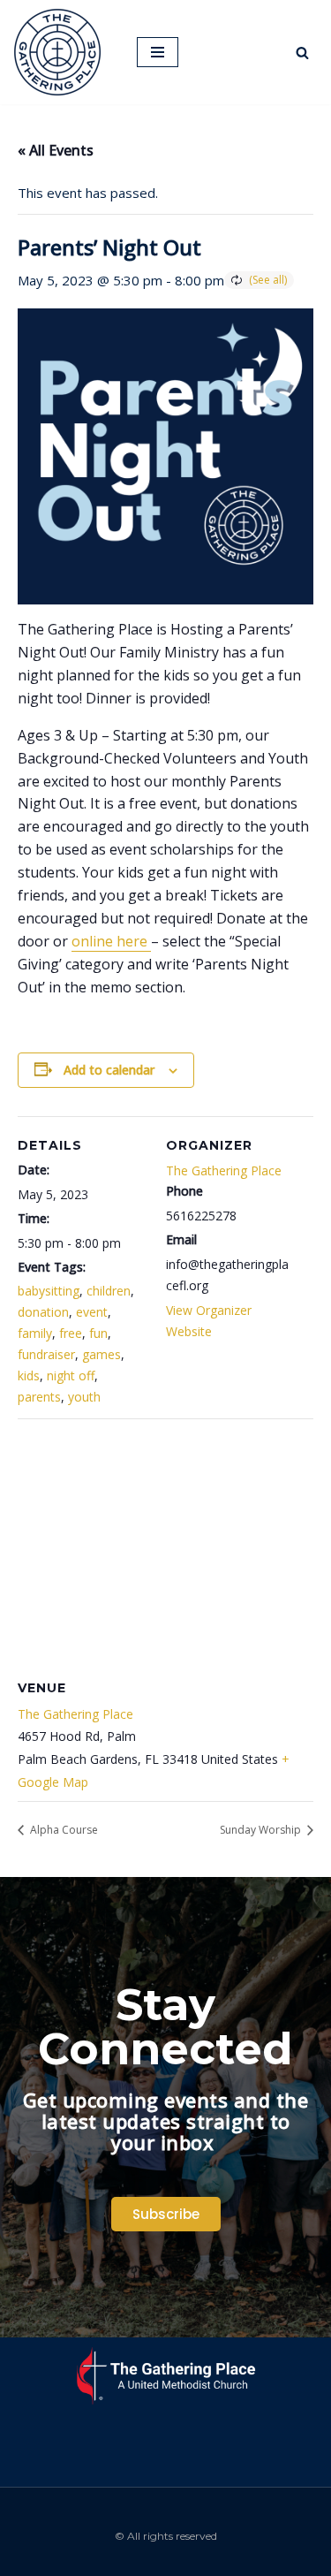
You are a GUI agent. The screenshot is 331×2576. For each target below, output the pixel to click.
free (71, 1333)
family (35, 1333)
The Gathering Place (224, 1170)
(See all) (268, 280)
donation (43, 1312)
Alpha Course (63, 1830)
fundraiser (46, 1354)
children (109, 1291)
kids (29, 1375)
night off (71, 1375)
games (102, 1354)
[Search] (302, 53)
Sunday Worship (262, 1830)
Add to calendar (109, 1070)
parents (39, 1397)
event (92, 1312)
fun (98, 1333)
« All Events (56, 150)
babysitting (49, 1291)
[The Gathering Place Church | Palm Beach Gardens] (62, 52)
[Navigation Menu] (158, 52)
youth (84, 1397)
